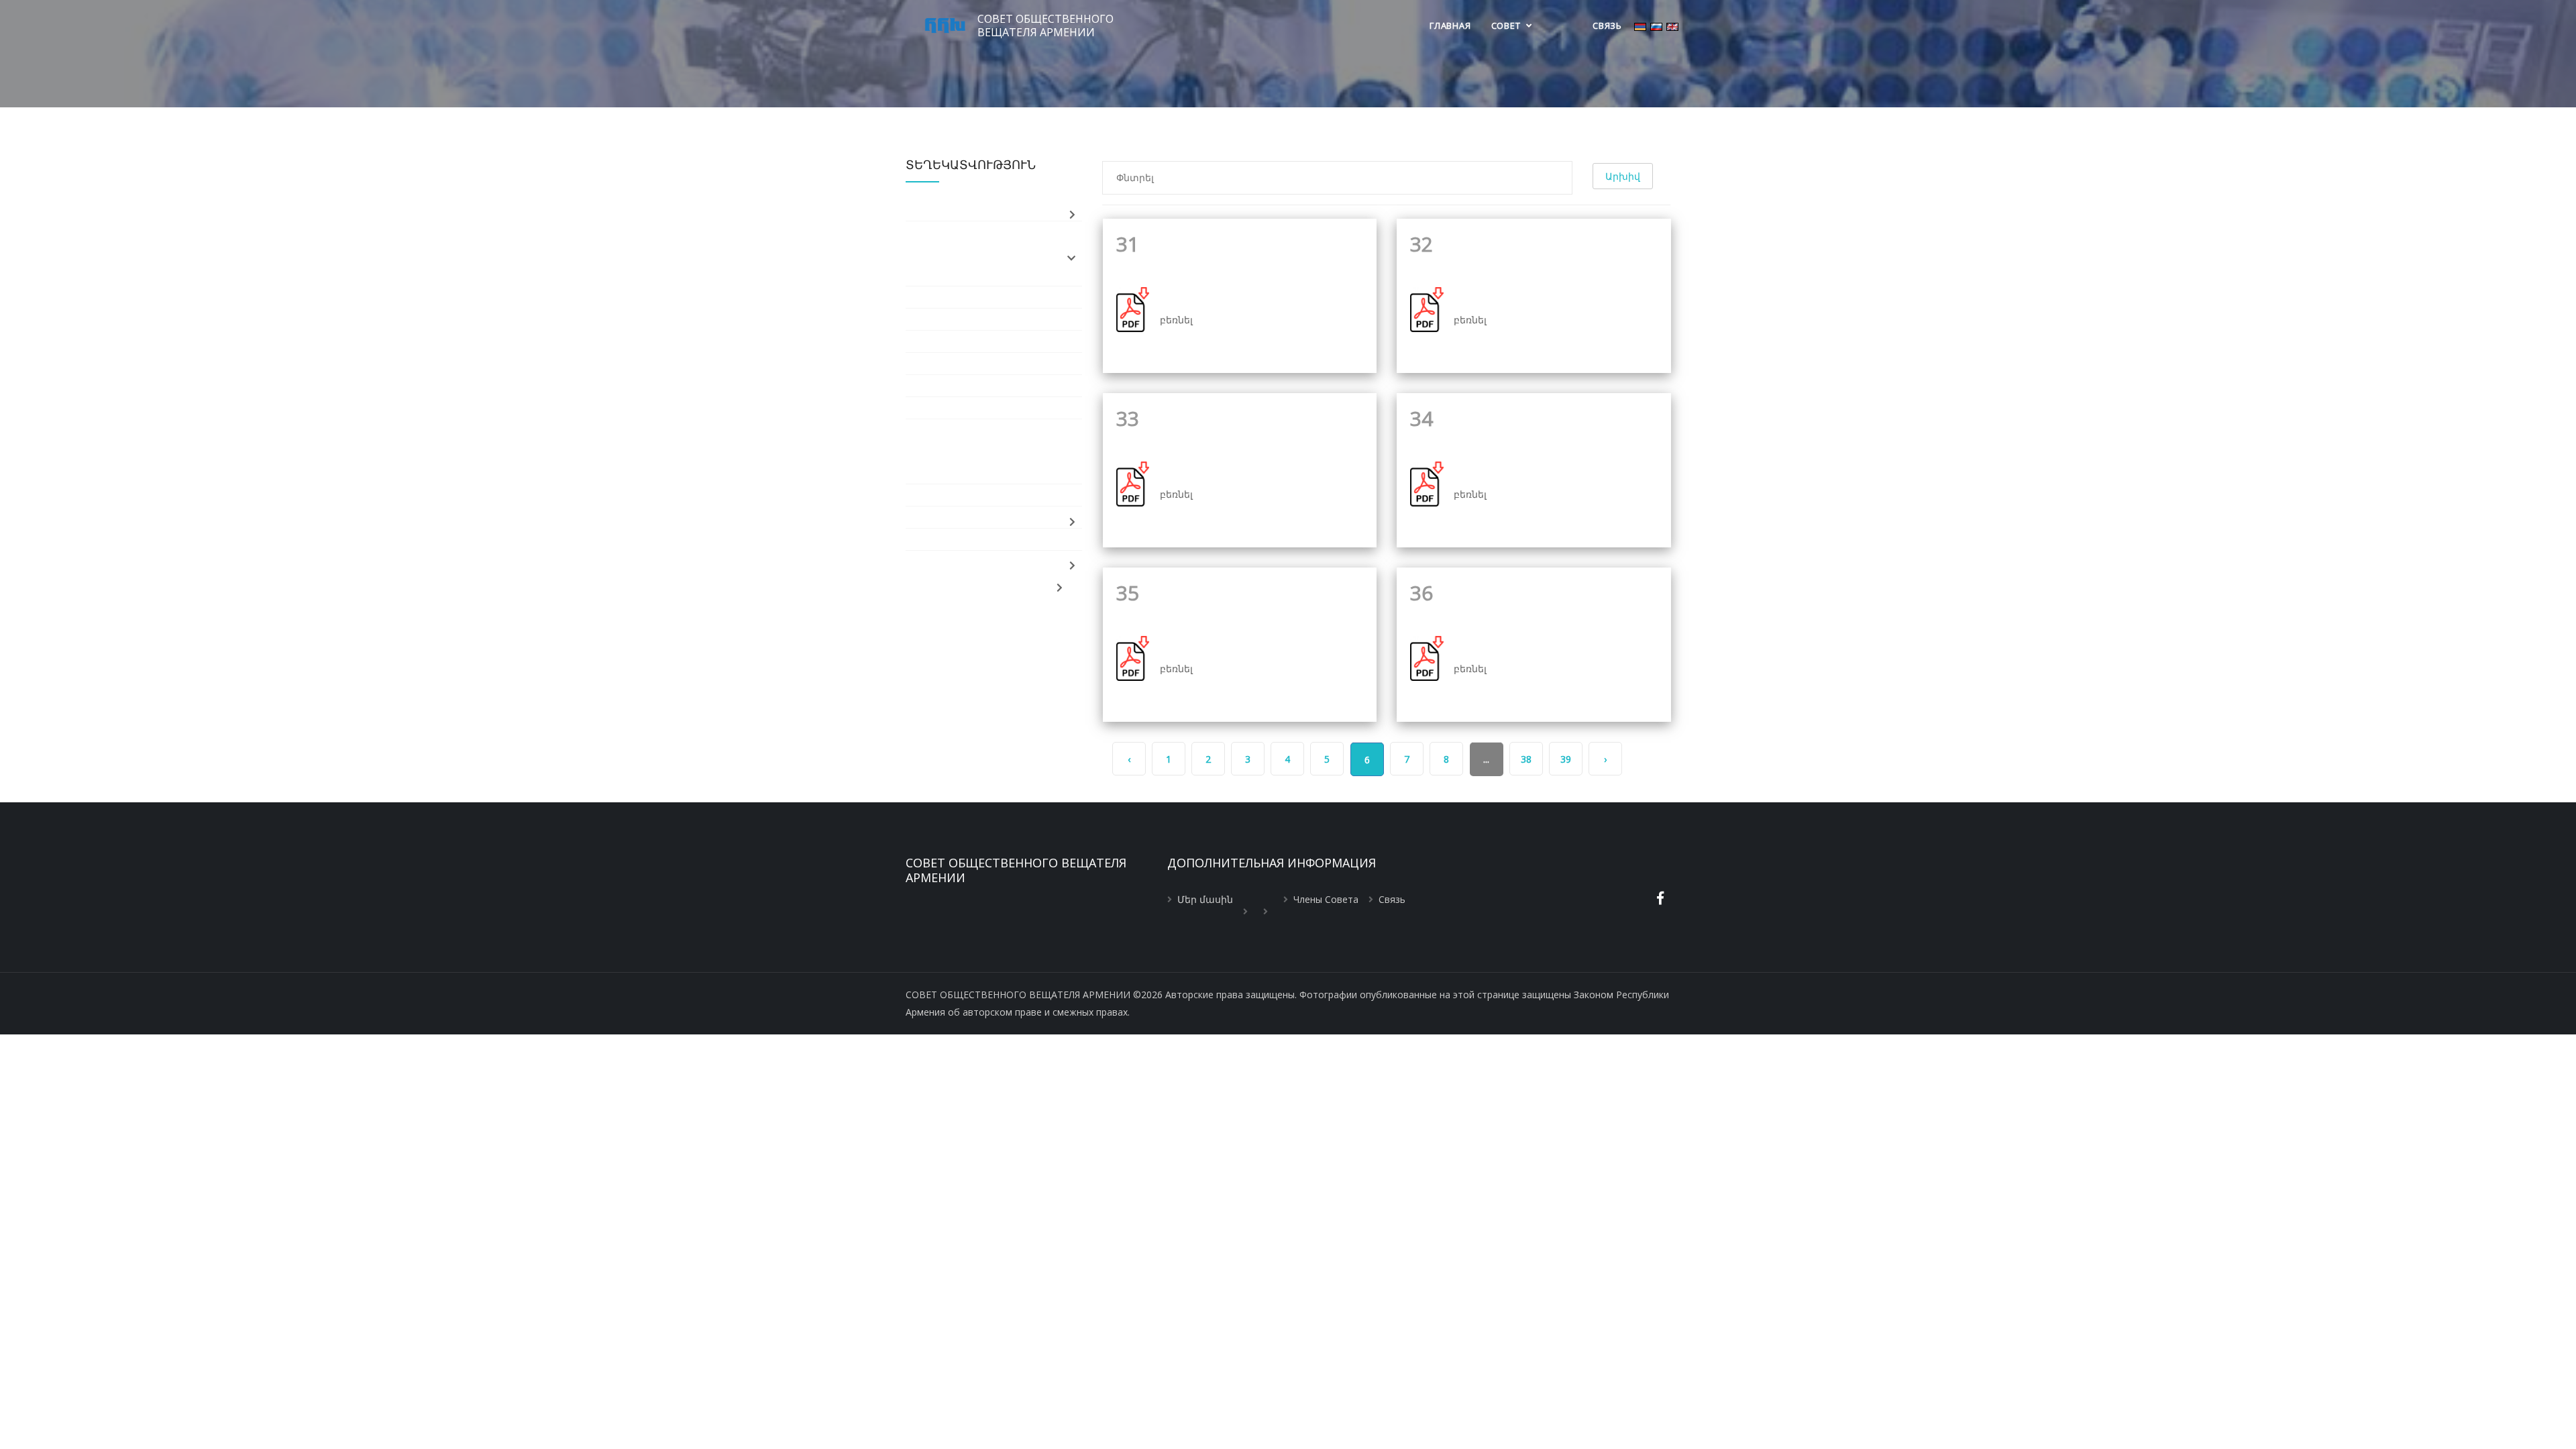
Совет (1507, 25)
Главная (1450, 25)
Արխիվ (1623, 176)
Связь (1607, 25)
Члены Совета (1326, 899)
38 (1526, 759)
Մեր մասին (1205, 899)
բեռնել (1176, 320)
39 (1566, 759)
